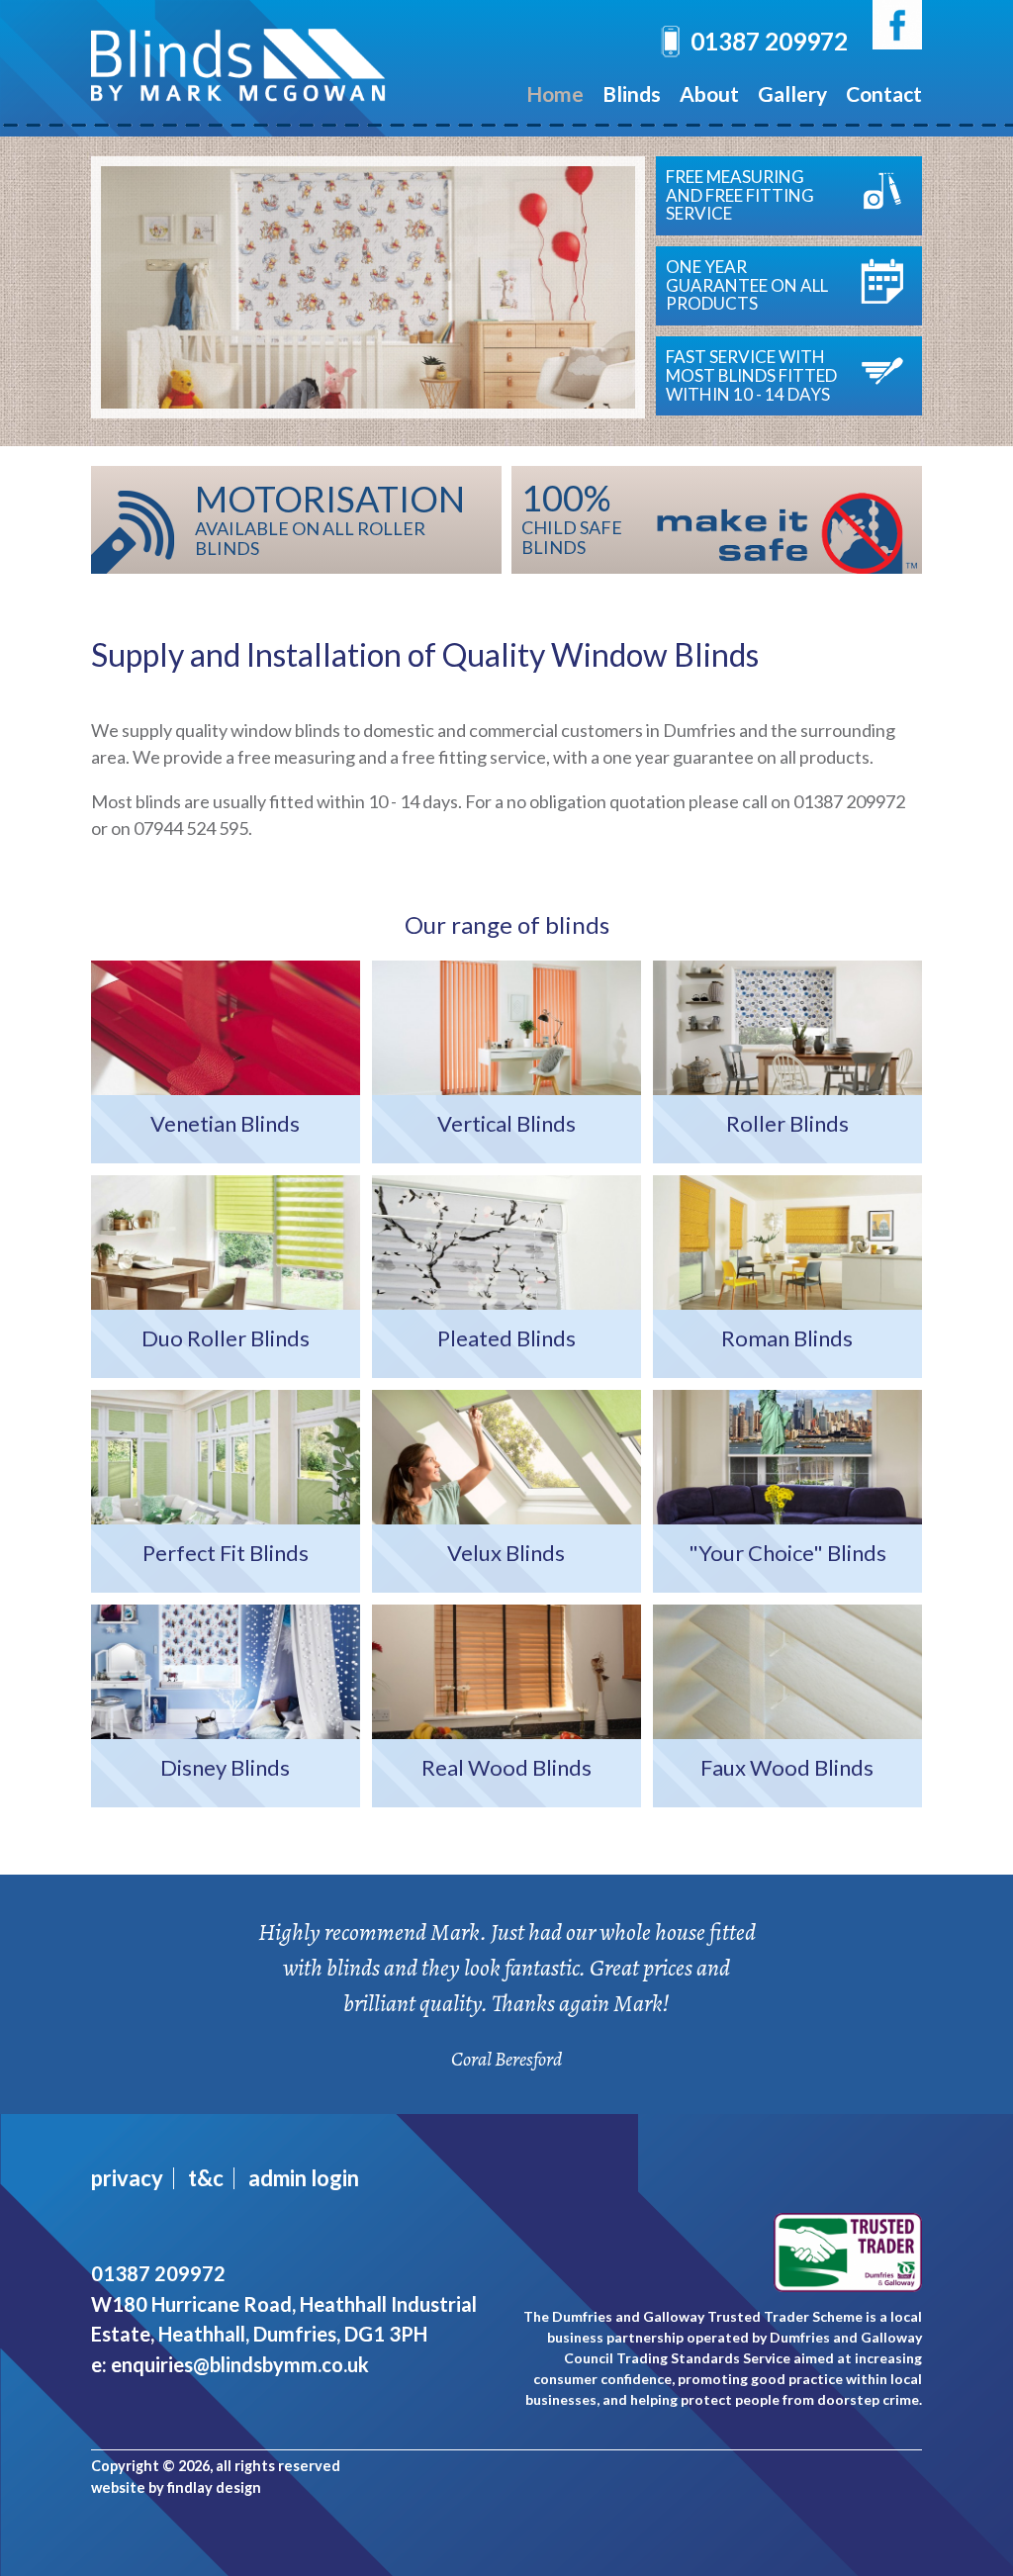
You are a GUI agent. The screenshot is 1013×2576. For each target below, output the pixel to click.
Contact (884, 93)
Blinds (632, 93)
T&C (206, 2178)
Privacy (127, 2178)
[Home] (239, 88)
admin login (304, 2178)
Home (555, 93)
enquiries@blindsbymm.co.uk (240, 2364)
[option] (368, 287)
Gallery (792, 93)
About (709, 93)
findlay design (214, 2487)
